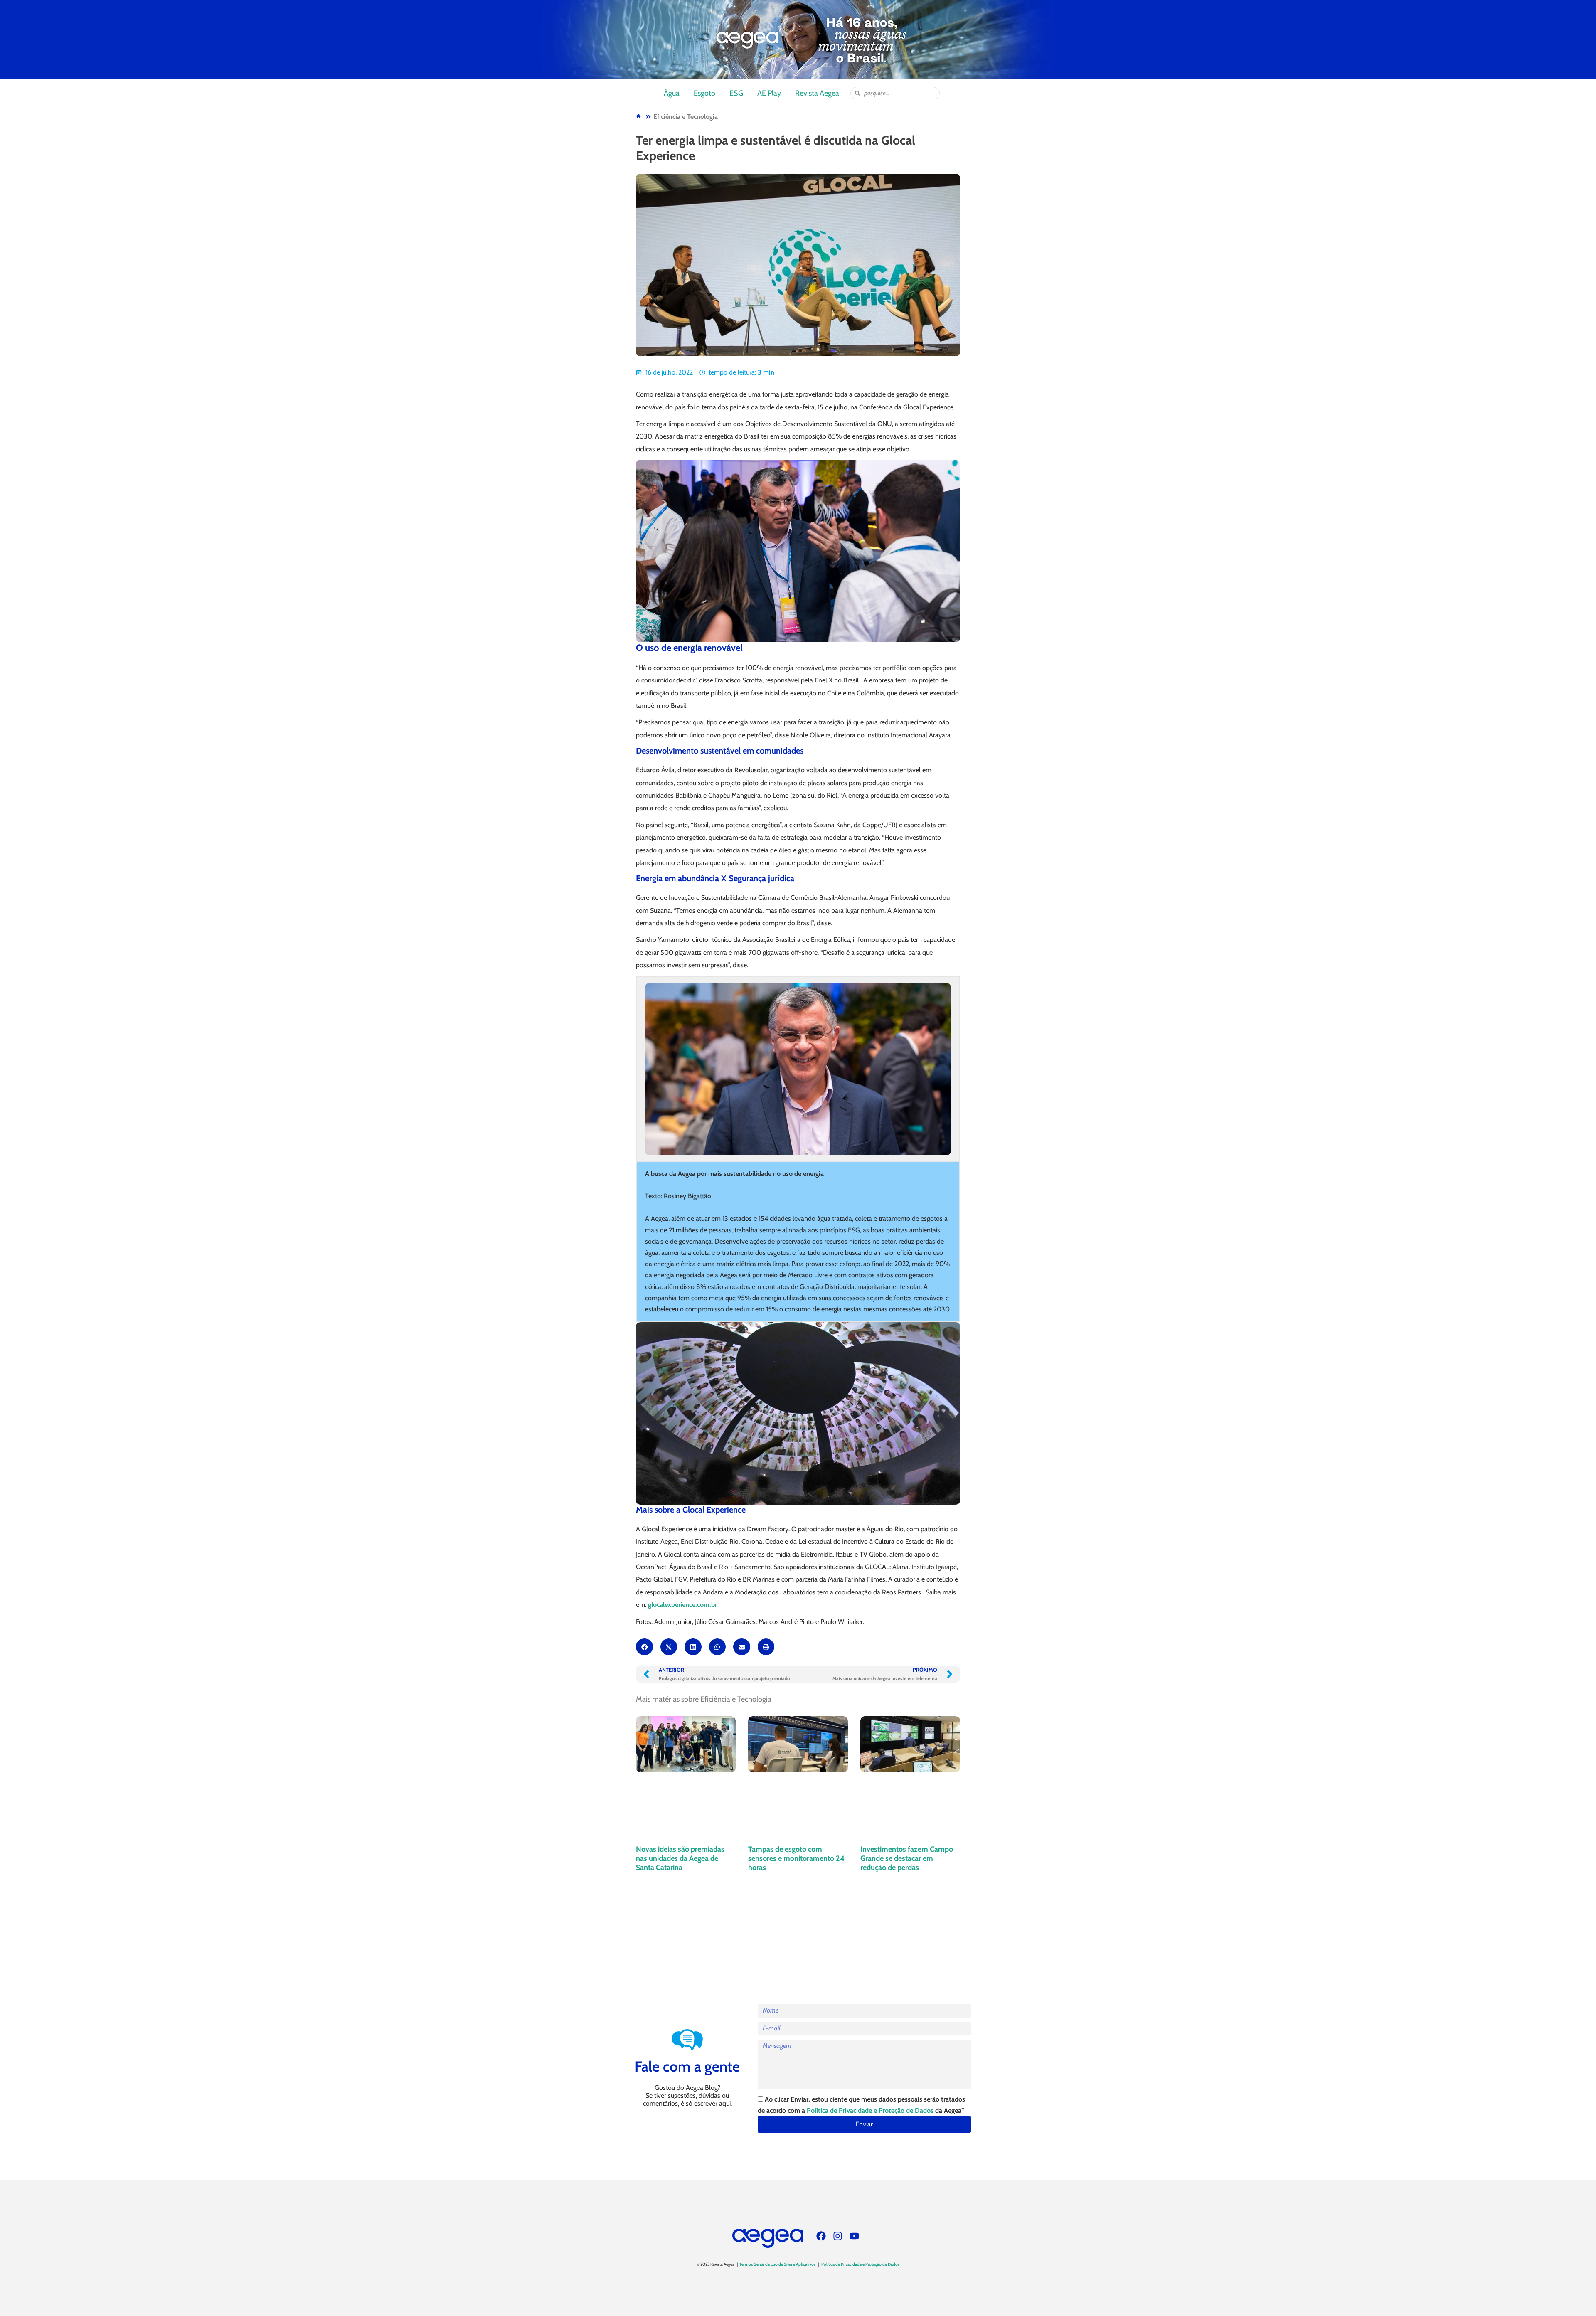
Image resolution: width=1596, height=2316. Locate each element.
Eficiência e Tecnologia (686, 117)
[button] (644, 1647)
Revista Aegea (817, 93)
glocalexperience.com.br (682, 1605)
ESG (736, 93)
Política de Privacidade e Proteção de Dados (870, 2110)
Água (672, 93)
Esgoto (704, 93)
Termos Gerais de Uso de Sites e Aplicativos (777, 2264)
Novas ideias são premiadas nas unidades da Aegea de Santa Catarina (680, 1858)
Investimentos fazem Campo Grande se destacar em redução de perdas (907, 1858)
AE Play (769, 93)
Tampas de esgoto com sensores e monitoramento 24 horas (796, 1858)
